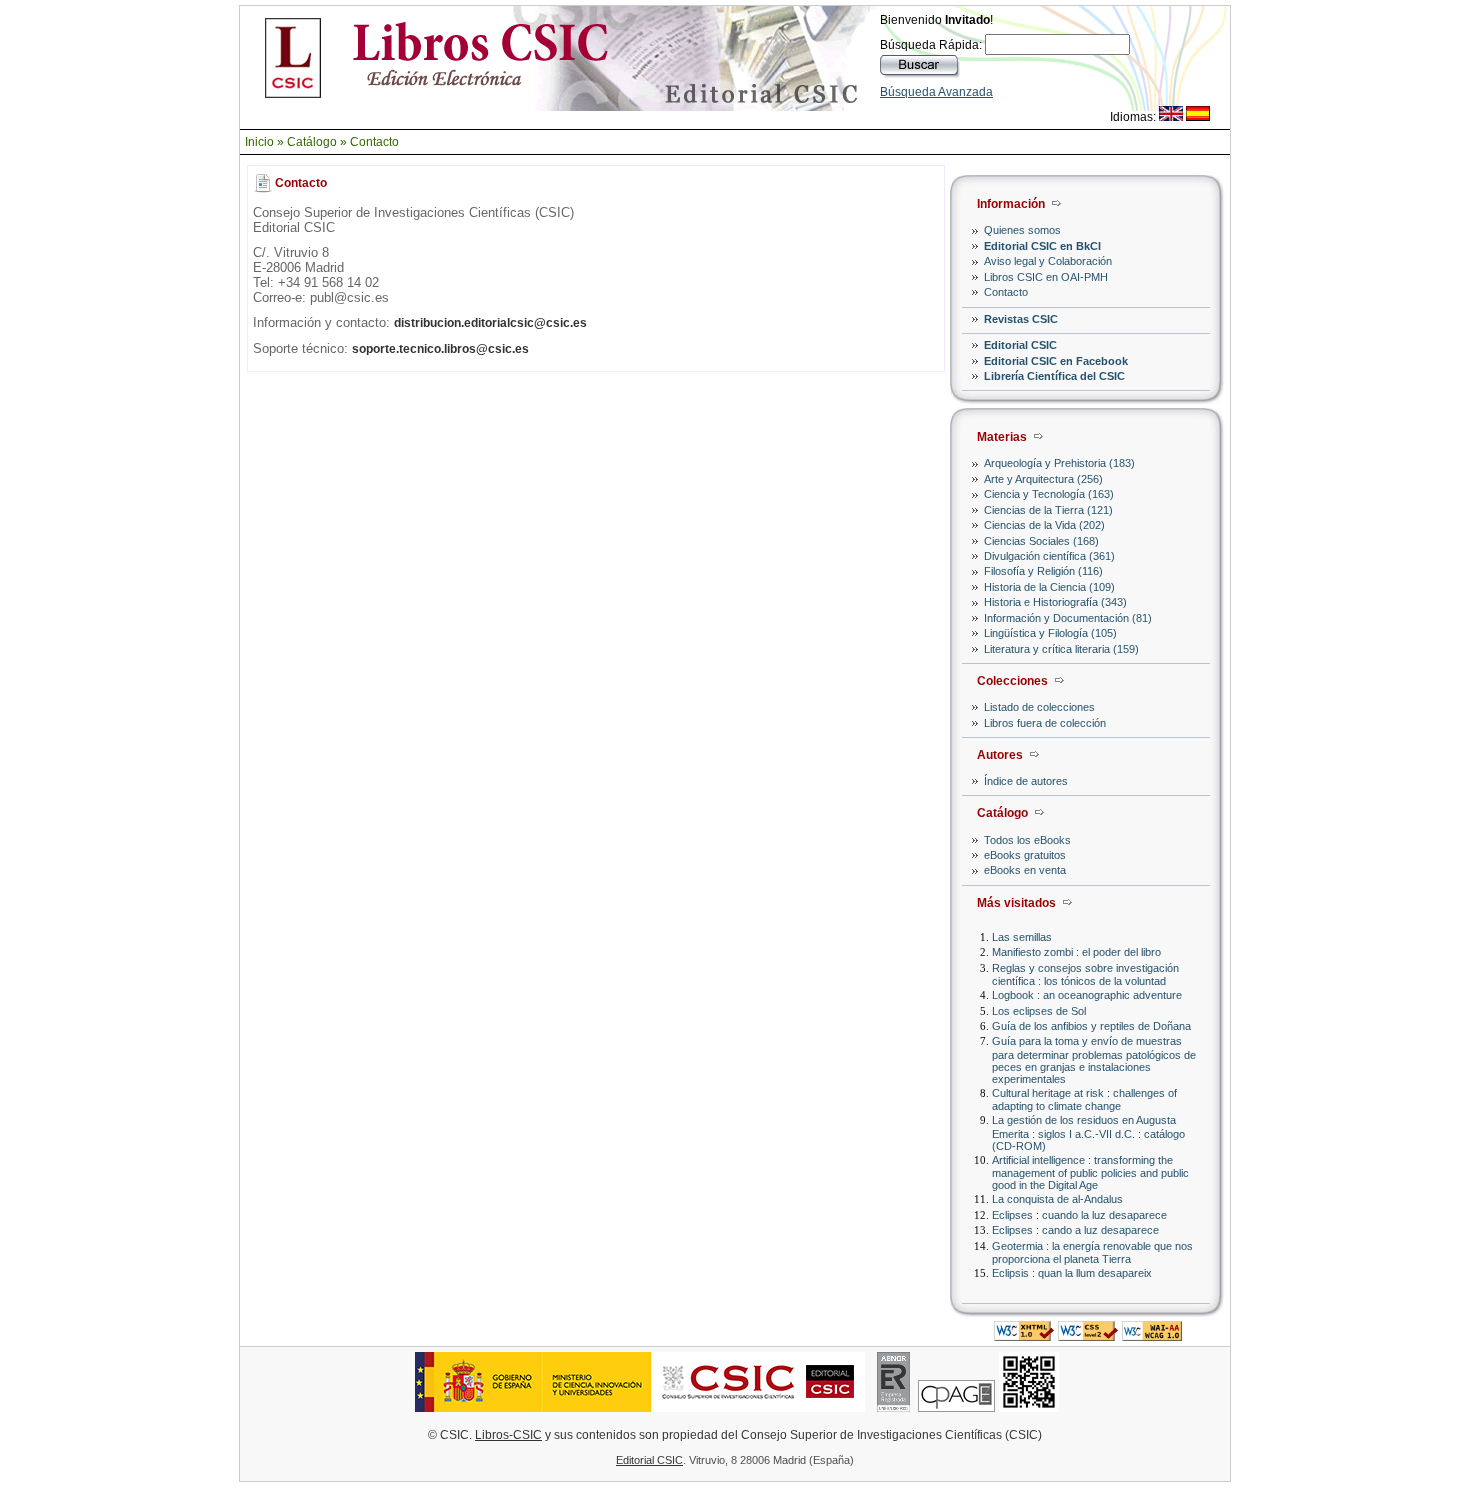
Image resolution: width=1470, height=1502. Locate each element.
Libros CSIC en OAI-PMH (1046, 277)
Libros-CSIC (508, 1435)
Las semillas (1022, 937)
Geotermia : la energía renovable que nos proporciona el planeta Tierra (1092, 1252)
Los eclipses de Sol (1039, 1011)
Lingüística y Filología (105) (1050, 633)
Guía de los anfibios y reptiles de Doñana (1091, 1026)
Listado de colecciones (1039, 707)
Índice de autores (1026, 781)
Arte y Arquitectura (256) (1043, 479)
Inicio (259, 142)
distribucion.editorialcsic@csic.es (490, 323)
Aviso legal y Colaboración (1048, 261)
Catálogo (312, 142)
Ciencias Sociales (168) (1041, 541)
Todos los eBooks (1027, 840)
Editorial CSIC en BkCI (1042, 246)
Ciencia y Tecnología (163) (1049, 494)
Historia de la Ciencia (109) (1049, 587)
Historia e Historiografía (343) (1055, 602)
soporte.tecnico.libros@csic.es (440, 349)
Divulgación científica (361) (1049, 556)
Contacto (374, 142)
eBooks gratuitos (1025, 855)
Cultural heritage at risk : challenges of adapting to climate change (1084, 1099)
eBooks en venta (1025, 870)
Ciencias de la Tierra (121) (1048, 510)
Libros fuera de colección (1045, 723)
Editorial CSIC (1020, 345)
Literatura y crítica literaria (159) (1061, 649)
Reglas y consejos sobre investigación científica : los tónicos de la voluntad (1085, 974)
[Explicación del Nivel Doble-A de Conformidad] (1152, 1335)
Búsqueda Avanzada (936, 92)
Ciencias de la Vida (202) (1044, 525)
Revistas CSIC (1021, 319)
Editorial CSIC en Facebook (1056, 361)
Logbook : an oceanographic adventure (1087, 995)
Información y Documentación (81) (1068, 618)
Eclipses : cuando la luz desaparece (1079, 1215)
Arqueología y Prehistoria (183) (1059, 463)
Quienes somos (1022, 230)
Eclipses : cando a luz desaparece (1075, 1230)
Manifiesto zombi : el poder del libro (1076, 952)
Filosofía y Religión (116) (1043, 571)
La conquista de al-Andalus (1057, 1199)
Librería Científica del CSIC (1054, 376)
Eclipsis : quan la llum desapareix (1072, 1273)
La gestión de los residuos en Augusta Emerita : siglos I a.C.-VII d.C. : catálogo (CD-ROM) (1088, 1132)
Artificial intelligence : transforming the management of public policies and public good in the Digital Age (1090, 1172)
